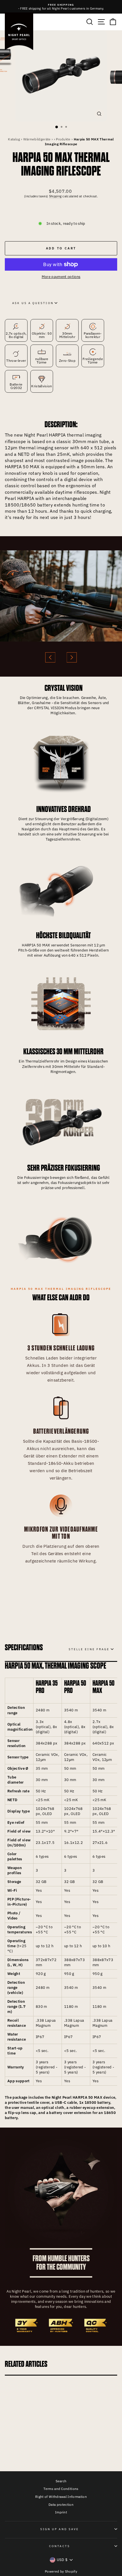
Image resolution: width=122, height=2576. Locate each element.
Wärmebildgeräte (37, 139)
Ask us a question (33, 303)
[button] (50, 657)
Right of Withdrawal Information (61, 2497)
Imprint (61, 2512)
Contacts (60, 2546)
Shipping (55, 196)
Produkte (63, 139)
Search (61, 2481)
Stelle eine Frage (89, 1649)
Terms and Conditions (61, 2489)
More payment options (61, 277)
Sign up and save (60, 2529)
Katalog (14, 139)
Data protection (61, 2505)
